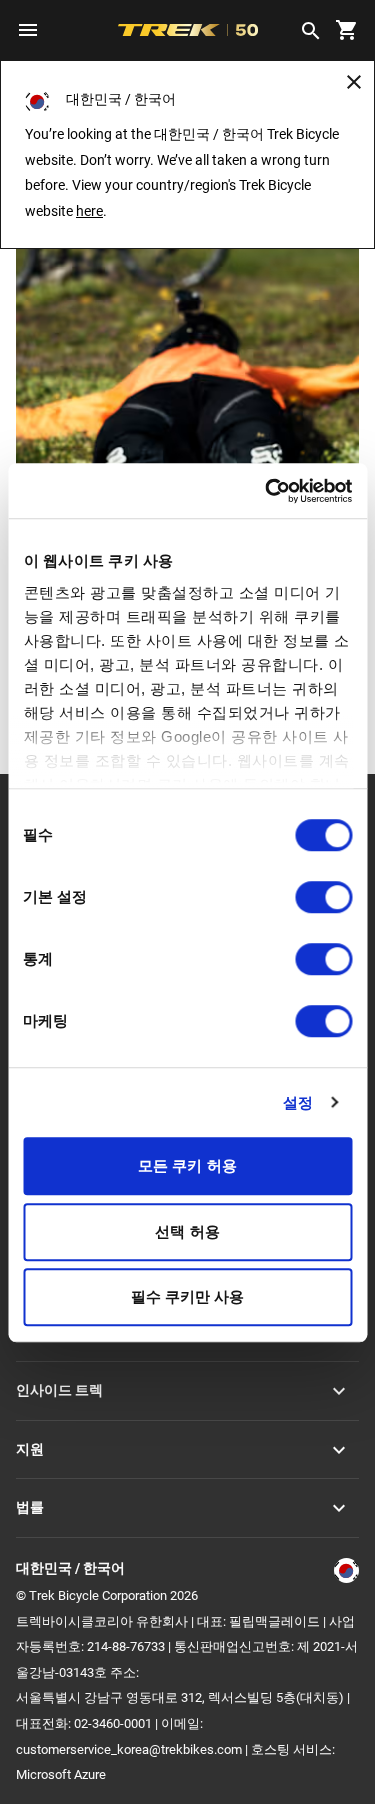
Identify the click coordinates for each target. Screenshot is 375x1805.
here (89, 211)
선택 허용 (187, 1231)
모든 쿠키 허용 (187, 1165)
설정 (298, 1102)
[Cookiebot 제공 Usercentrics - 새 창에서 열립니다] (267, 491)
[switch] (323, 897)
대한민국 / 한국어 (70, 1568)
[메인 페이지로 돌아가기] (187, 311)
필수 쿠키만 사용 (188, 1296)
